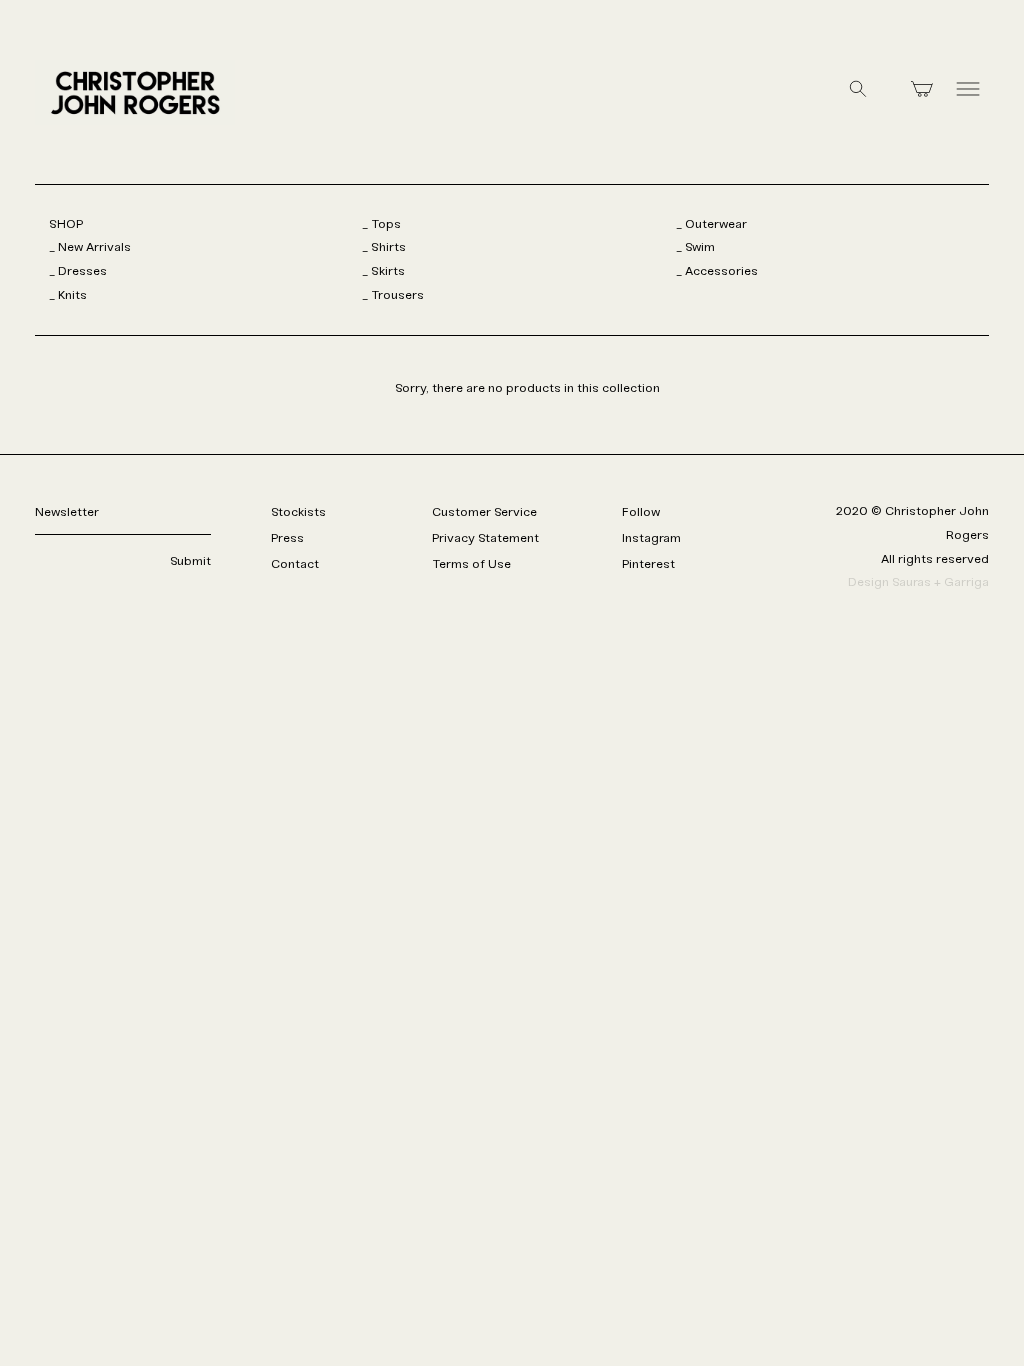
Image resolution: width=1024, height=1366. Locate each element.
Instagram (651, 538)
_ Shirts (384, 247)
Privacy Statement (485, 538)
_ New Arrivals (90, 247)
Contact (295, 564)
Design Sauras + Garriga (918, 582)
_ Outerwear (711, 224)
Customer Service (484, 512)
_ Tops (381, 224)
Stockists (298, 512)
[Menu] (968, 92)
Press (287, 538)
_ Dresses (78, 271)
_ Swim (695, 247)
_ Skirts (383, 271)
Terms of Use (471, 564)
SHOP (66, 224)
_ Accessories (717, 271)
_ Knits (68, 295)
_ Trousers (393, 295)
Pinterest (648, 564)
